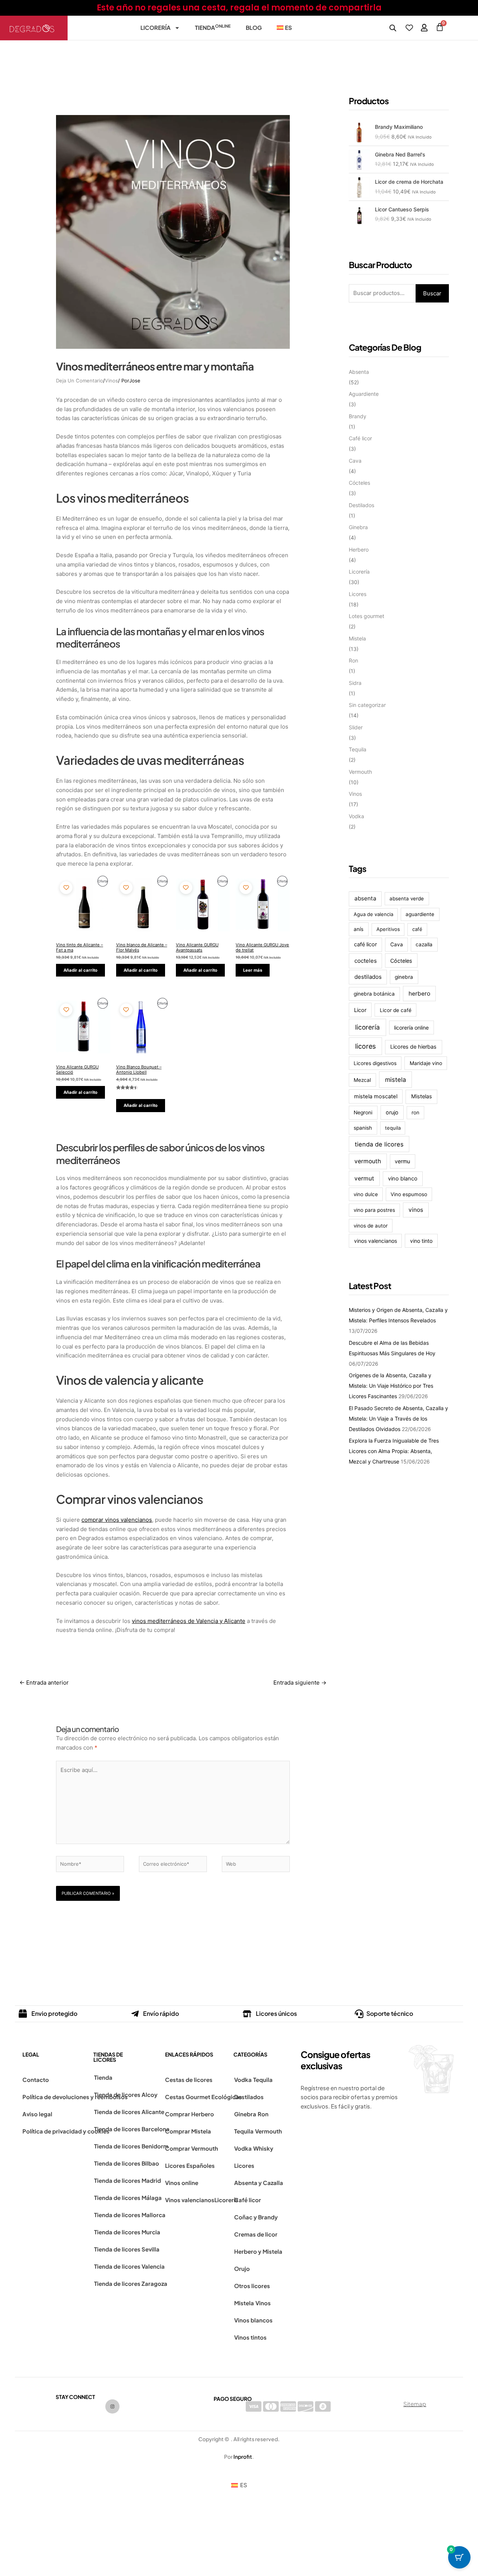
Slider (356, 727)
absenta (365, 898)
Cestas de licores (189, 2080)
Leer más (253, 970)
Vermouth (360, 772)
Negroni (363, 1112)
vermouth (368, 1161)
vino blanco (403, 1179)
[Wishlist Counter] (409, 28)
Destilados (361, 505)
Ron (353, 660)
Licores (358, 594)
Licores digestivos (375, 1063)
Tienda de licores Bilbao (127, 2163)
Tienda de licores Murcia (127, 2232)
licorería (367, 1027)
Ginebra (358, 527)
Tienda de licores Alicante (129, 2112)
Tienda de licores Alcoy (126, 2094)
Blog (254, 27)
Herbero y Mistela (258, 2251)
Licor (360, 1010)
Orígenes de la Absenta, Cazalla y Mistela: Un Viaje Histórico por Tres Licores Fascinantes (391, 1386)
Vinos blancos (253, 2320)
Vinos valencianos (190, 2200)
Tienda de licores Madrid (128, 2180)
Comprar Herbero (190, 2114)
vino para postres (374, 1210)
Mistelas (422, 1096)
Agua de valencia (373, 914)
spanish (363, 1128)
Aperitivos (388, 929)
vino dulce (366, 1194)
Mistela (357, 638)
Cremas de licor (256, 2234)
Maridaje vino (426, 1063)
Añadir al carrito (80, 970)
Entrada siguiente (300, 1683)
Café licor (360, 438)
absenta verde (407, 899)
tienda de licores (379, 1144)
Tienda (213, 27)
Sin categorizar (367, 705)
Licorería (156, 27)
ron (415, 1112)
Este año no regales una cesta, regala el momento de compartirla (239, 8)
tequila (393, 1128)
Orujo (242, 2268)
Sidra (355, 683)
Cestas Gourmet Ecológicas (204, 2097)
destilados (368, 977)
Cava (355, 461)
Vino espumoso (409, 1194)
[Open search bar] (393, 28)
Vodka (356, 816)
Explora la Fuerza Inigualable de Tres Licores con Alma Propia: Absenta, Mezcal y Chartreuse (394, 1451)
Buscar (432, 293)
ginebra (404, 977)
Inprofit (243, 2456)
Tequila (358, 749)
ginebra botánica (374, 994)
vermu (402, 1161)
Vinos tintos (250, 2337)
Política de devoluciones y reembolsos (75, 2097)
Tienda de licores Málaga (128, 2198)
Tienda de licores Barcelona (132, 2129)
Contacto (36, 2080)
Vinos (111, 381)
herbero (419, 994)
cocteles (366, 961)
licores (365, 1046)
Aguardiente (364, 394)
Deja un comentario (80, 381)
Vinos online (182, 2183)
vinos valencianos (375, 1241)
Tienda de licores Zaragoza (131, 2283)
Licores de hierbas (413, 1047)
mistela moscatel (376, 1096)
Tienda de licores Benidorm (131, 2146)
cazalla (424, 944)
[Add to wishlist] (66, 887)
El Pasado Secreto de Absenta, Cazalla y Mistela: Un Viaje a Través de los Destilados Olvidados (398, 1419)
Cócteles (359, 483)
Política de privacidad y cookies (66, 2131)
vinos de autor (371, 1226)
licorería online (411, 1028)
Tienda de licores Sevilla (127, 2249)
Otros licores (252, 2286)
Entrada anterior (44, 1683)
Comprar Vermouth (192, 2148)
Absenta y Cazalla (259, 2183)
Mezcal (362, 1080)
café (417, 929)
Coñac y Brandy (256, 2217)
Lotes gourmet (367, 616)
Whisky (263, 2148)
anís (358, 929)
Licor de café (396, 1010)
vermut (364, 1178)
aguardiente (420, 914)
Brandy (358, 416)
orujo (392, 1112)
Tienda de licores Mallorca (130, 2215)
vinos (416, 1210)
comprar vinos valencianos (117, 1520)
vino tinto (421, 1241)
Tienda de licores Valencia (129, 2266)
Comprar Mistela (188, 2131)
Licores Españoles (190, 2165)
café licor (365, 944)
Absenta (359, 372)
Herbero (359, 550)
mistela (395, 1080)
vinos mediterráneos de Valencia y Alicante (189, 1621)
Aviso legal (37, 2114)
